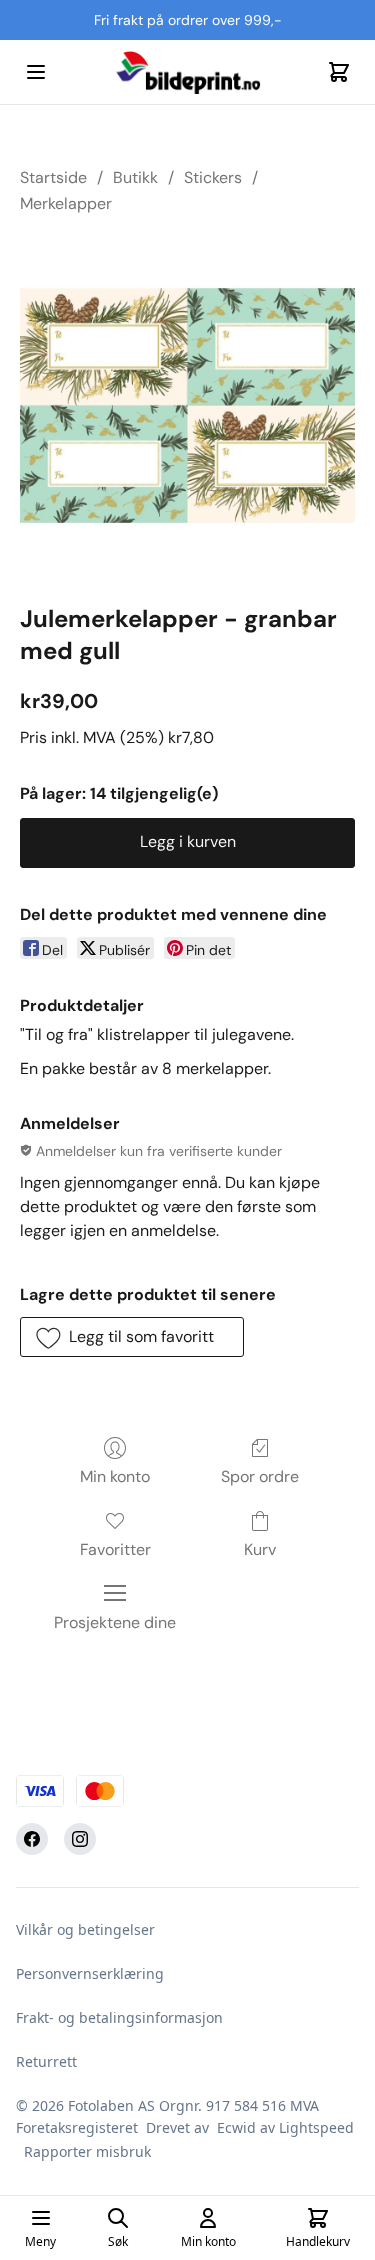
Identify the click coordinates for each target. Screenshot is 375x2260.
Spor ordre (260, 1476)
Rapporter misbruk (87, 2151)
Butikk (135, 177)
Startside (53, 177)
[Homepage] (188, 72)
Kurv (260, 1549)
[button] (132, 1337)
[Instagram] (80, 1839)
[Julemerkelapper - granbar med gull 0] (187, 405)
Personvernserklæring (90, 1973)
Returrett (46, 2061)
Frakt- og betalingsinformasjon (119, 2017)
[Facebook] (32, 1839)
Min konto (115, 1476)
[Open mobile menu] (36, 72)
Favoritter (115, 1549)
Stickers (213, 177)
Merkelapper (66, 203)
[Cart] (339, 72)
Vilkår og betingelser (85, 1929)
